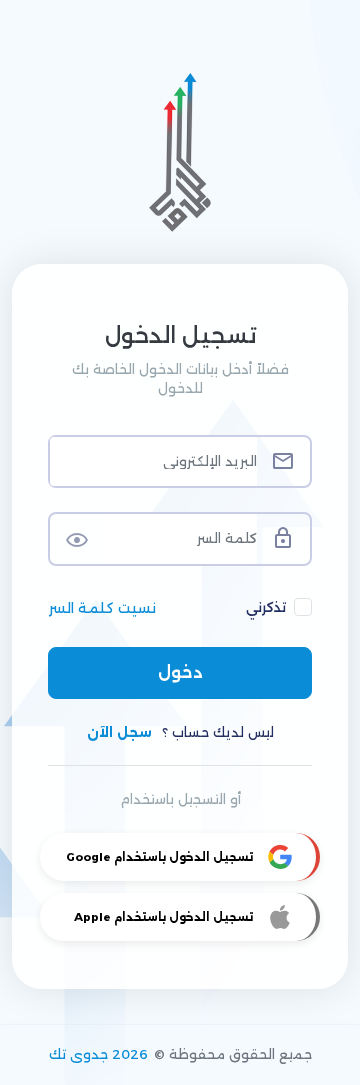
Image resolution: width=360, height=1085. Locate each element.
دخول (180, 672)
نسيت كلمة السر (102, 608)
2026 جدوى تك (98, 1054)
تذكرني (266, 607)
